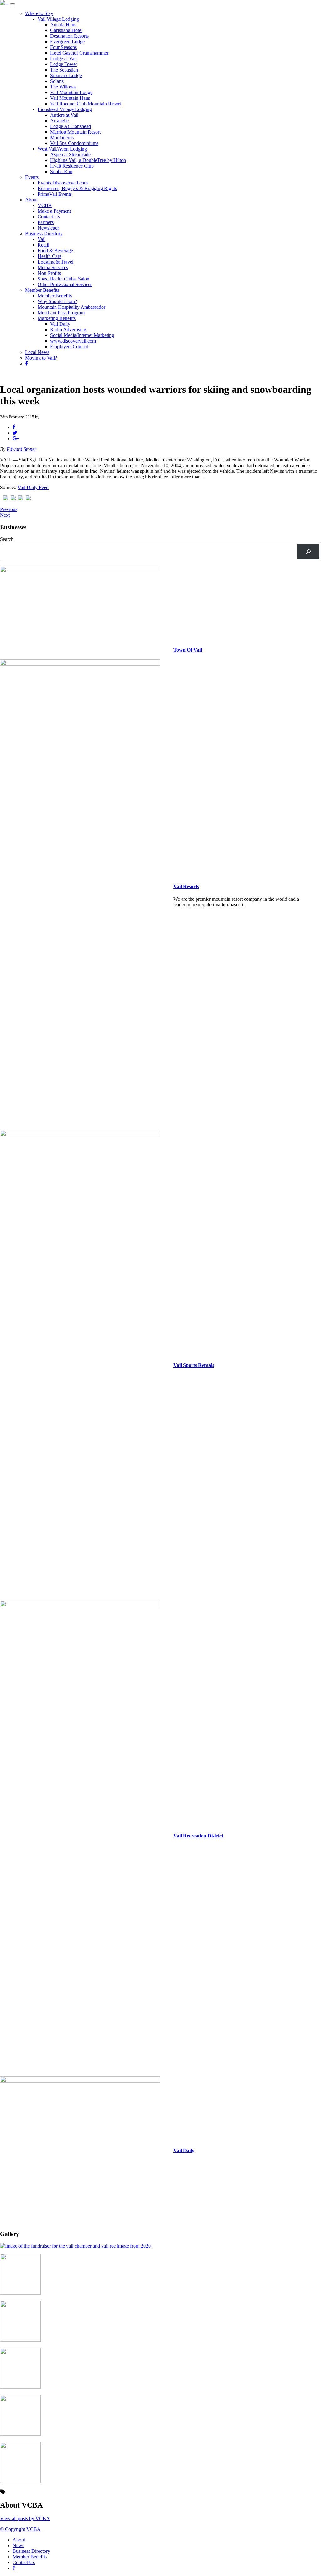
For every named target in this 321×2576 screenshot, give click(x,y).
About (31, 200)
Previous (9, 509)
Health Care (50, 256)
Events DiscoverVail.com (63, 183)
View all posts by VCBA (25, 2518)
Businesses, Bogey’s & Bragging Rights (77, 188)
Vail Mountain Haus (70, 98)
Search (7, 539)
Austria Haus (63, 25)
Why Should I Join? (57, 301)
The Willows (63, 87)
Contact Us (49, 217)
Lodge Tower (64, 64)
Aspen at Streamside (70, 155)
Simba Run (61, 171)
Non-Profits (49, 273)
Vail (42, 239)
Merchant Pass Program (61, 313)
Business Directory (44, 234)
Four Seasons (63, 47)
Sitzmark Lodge (66, 75)
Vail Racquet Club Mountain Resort (86, 104)
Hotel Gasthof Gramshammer (79, 53)
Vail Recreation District (198, 1836)
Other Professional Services (65, 284)
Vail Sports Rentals (194, 1365)
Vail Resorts (186, 886)
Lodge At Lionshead (71, 126)
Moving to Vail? (41, 358)
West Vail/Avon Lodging (62, 149)
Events (32, 177)
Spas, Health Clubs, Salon (63, 279)
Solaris (57, 81)
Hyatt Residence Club (72, 166)
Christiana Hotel (66, 30)
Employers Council (69, 347)
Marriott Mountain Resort (75, 132)
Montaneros (62, 138)
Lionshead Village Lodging (65, 109)
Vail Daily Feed (33, 487)
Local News (37, 352)
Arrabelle (59, 121)
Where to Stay (39, 13)
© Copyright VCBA (20, 2529)
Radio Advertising (68, 330)
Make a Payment (54, 211)
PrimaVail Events (55, 194)
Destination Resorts (69, 36)
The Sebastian (64, 70)
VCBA (45, 205)
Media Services (53, 267)
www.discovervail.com (73, 341)
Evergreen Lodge (67, 42)
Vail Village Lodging (58, 19)
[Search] (308, 551)
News (18, 2545)
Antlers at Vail (64, 115)
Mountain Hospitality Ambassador (71, 307)
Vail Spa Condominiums (74, 143)
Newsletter (48, 228)
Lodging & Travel (55, 262)
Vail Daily (60, 324)
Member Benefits (42, 290)
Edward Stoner (21, 449)
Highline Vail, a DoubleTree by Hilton (88, 160)
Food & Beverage (55, 251)
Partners (46, 222)
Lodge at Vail (63, 59)
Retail (43, 245)
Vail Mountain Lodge (71, 92)
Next (5, 515)
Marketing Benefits (57, 318)
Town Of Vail (188, 650)
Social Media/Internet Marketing (82, 335)
